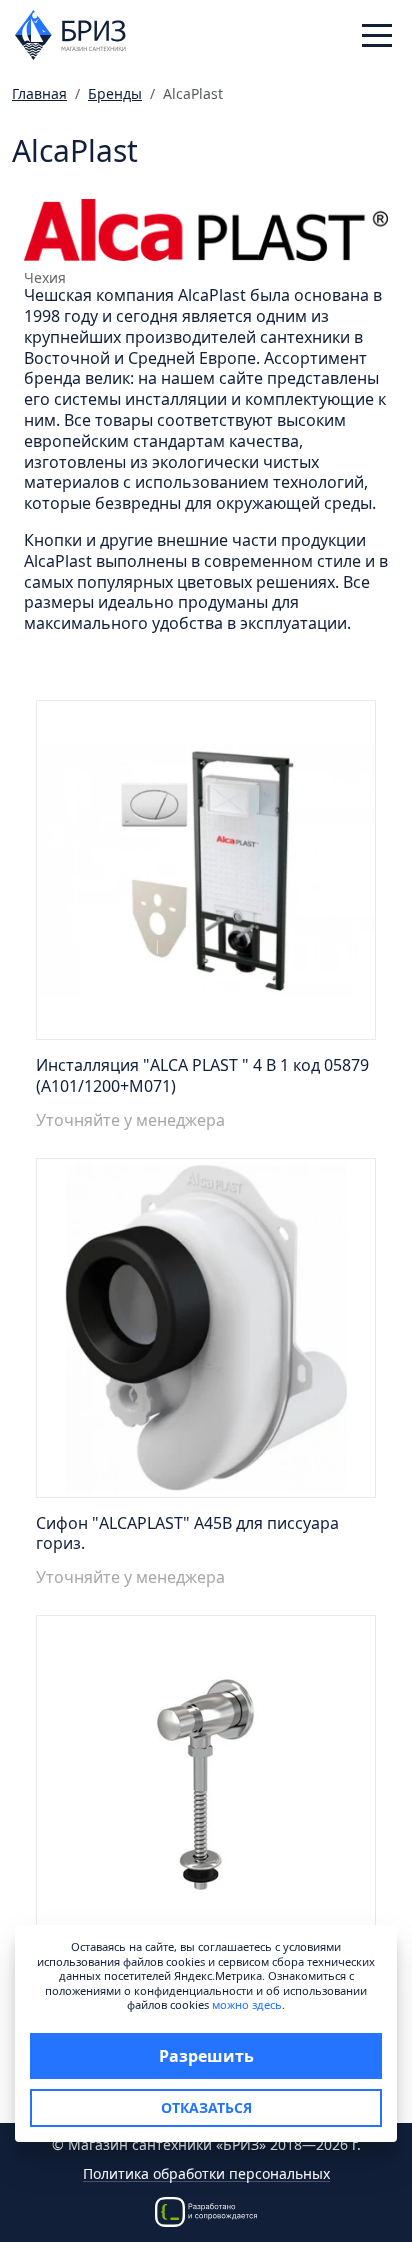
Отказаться (206, 2107)
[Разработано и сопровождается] (206, 2209)
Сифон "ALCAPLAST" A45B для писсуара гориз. (187, 1533)
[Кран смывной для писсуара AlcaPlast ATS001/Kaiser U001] (206, 1791)
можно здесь (247, 2004)
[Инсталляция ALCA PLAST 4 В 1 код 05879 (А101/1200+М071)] (206, 876)
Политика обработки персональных (206, 2174)
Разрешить (206, 2056)
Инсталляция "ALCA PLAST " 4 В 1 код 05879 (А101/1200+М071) (202, 1075)
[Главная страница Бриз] (70, 33)
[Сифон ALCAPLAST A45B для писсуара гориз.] (206, 1333)
